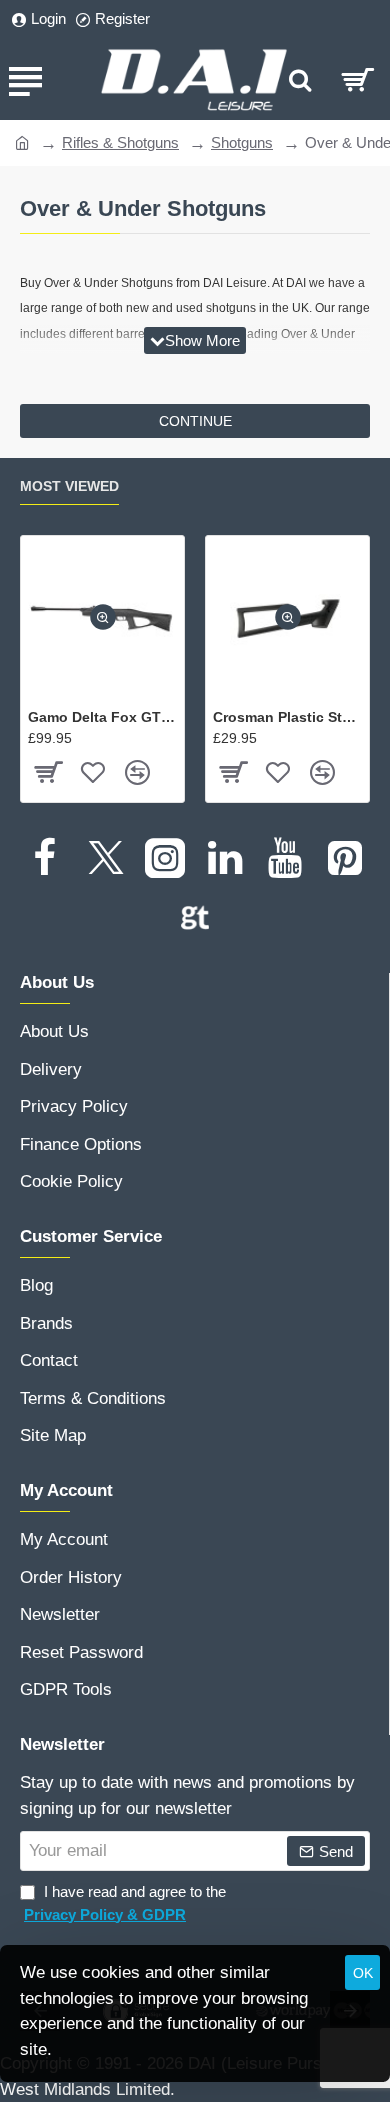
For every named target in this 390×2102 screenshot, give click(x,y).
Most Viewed (69, 486)
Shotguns (242, 142)
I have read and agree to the (125, 1903)
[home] (22, 141)
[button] (103, 618)
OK (363, 1973)
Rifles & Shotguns (120, 142)
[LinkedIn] (225, 858)
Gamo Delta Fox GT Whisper (102, 717)
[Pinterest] (345, 858)
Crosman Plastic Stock (287, 717)
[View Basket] (357, 80)
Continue (195, 421)
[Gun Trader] (195, 918)
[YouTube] (285, 858)
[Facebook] (45, 858)
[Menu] (25, 80)
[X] (105, 858)
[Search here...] (300, 80)
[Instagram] (165, 858)
